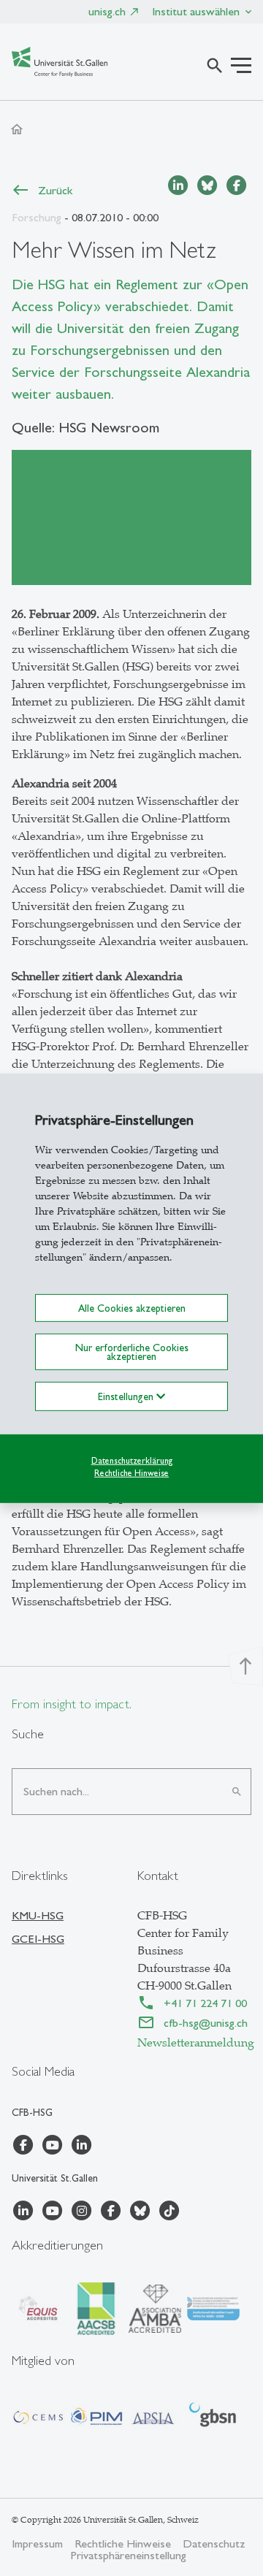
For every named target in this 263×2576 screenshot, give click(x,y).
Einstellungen (127, 1396)
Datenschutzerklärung (132, 1461)
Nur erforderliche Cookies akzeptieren (132, 1352)
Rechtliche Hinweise (131, 1473)
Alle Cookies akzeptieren (132, 1307)
